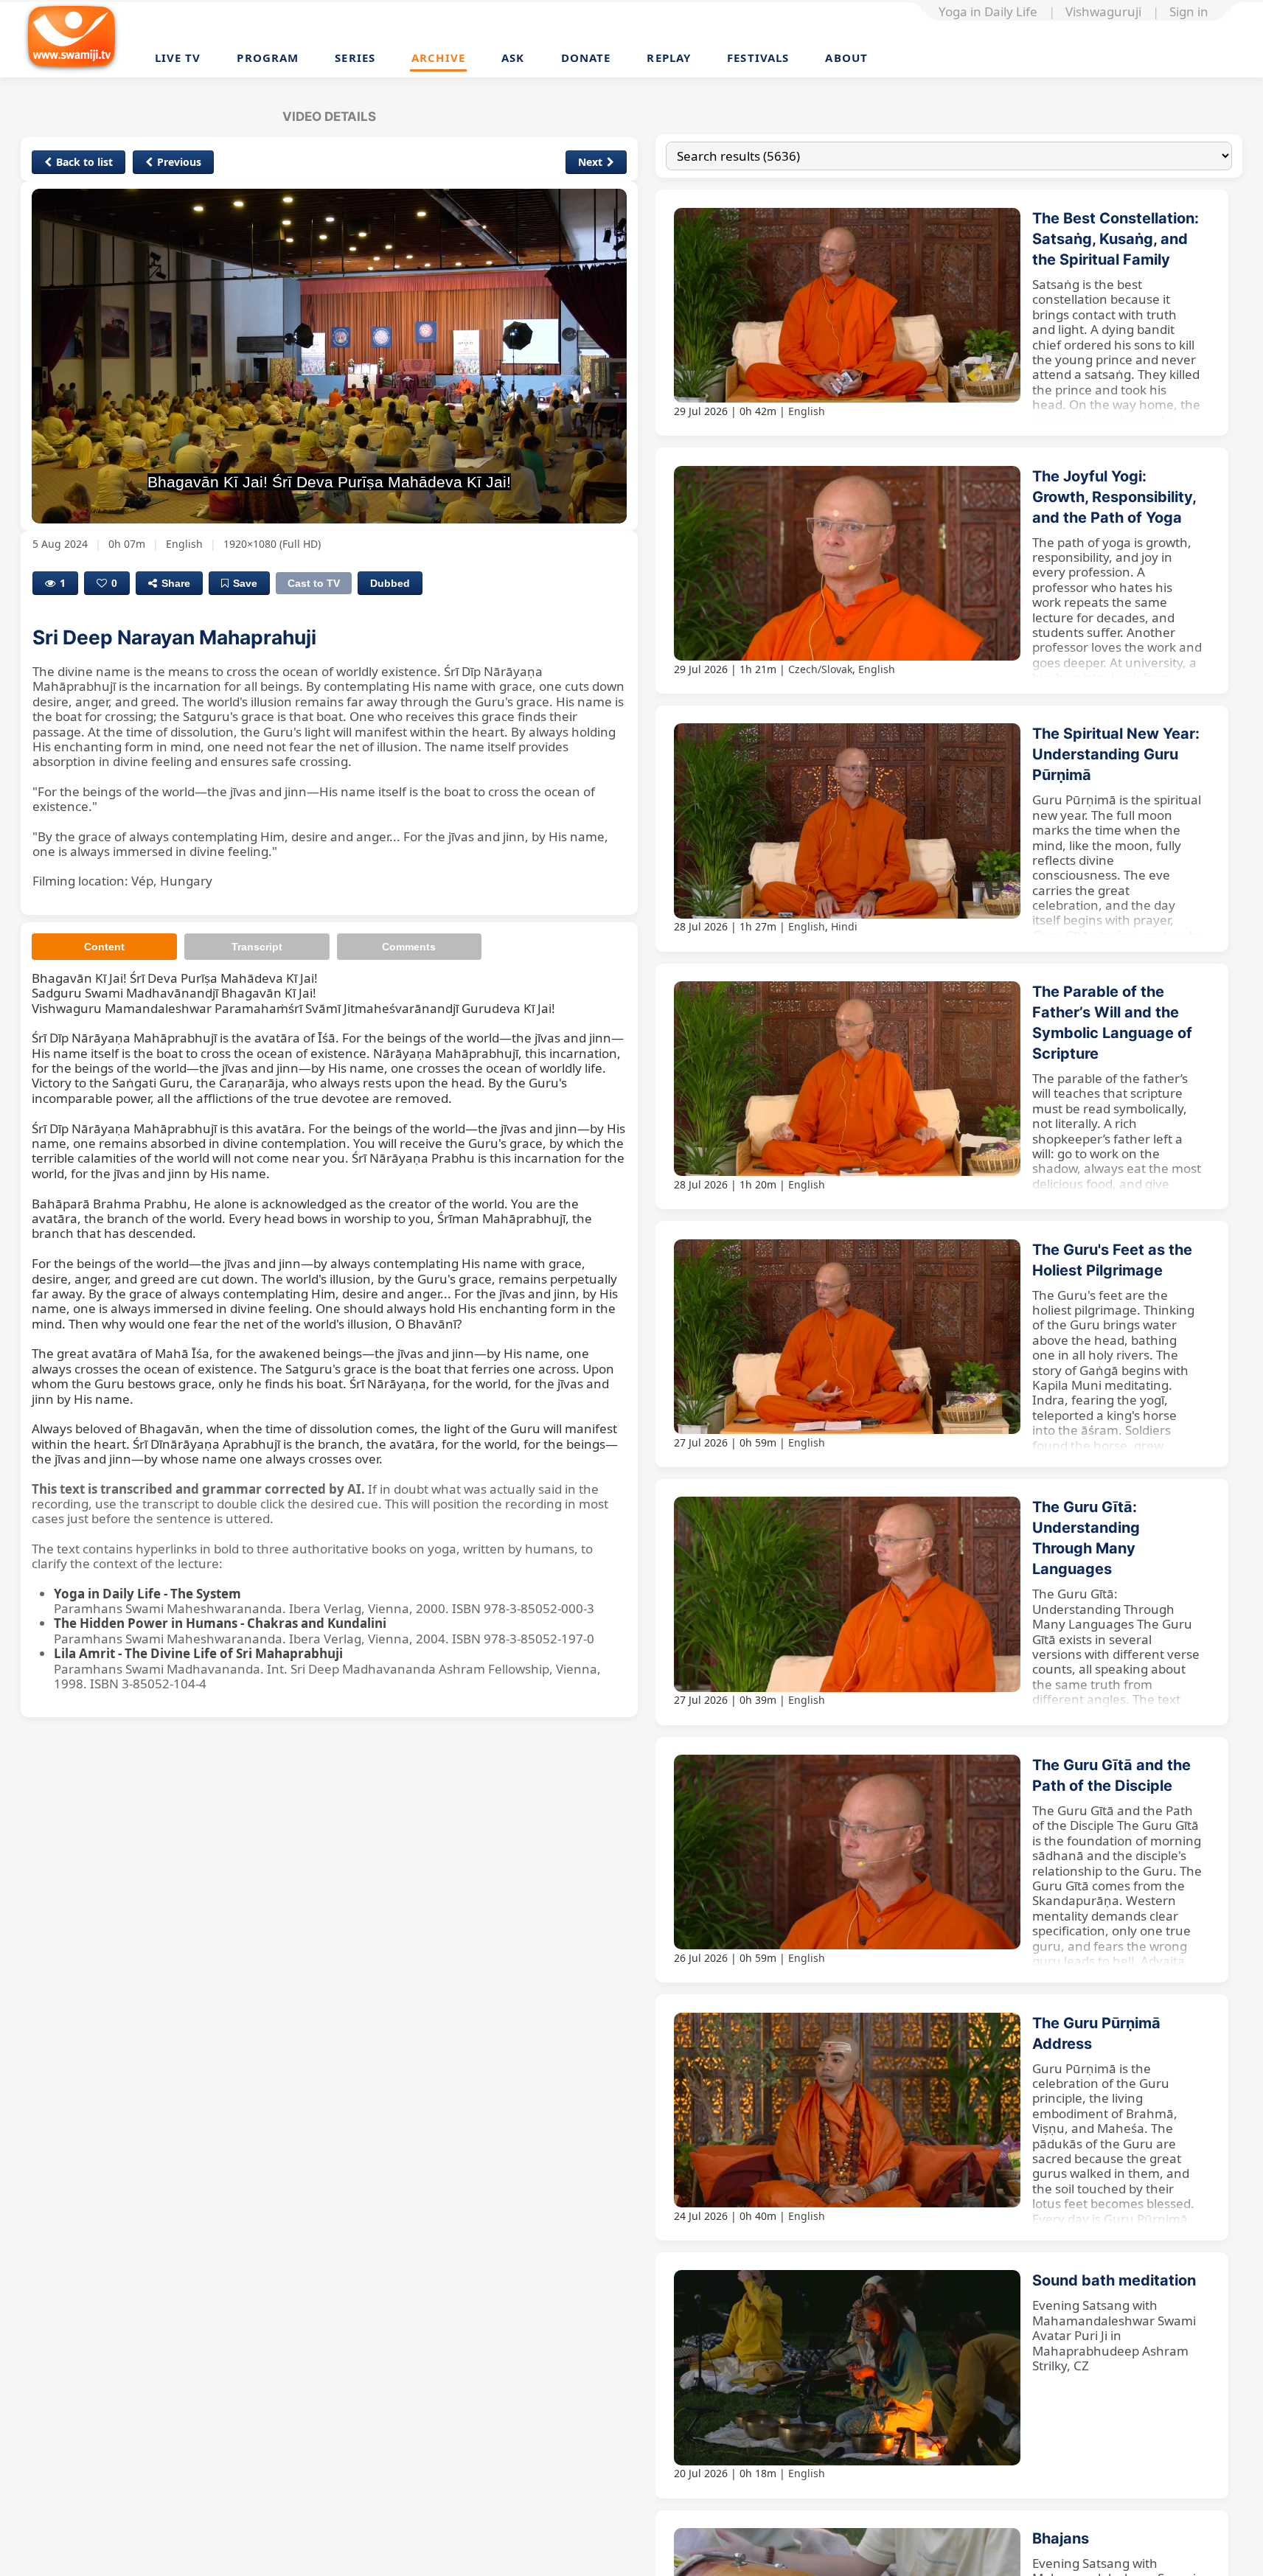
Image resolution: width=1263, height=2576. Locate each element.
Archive (438, 58)
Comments (409, 947)
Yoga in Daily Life (988, 12)
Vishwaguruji (1103, 12)
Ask (513, 58)
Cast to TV (314, 583)
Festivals (758, 58)
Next (590, 162)
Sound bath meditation (1114, 2280)
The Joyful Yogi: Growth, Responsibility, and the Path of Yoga (1114, 497)
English (807, 411)
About (846, 58)
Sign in (1189, 12)
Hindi (844, 926)
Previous (179, 162)
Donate (586, 58)
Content (104, 947)
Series (355, 58)
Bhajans (1061, 2538)
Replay (669, 58)
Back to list (84, 162)
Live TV (178, 58)
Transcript (257, 947)
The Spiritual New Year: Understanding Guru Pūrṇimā (1116, 754)
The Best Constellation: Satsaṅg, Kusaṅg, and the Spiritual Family (1116, 239)
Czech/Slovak (820, 669)
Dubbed (390, 583)
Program (268, 58)
